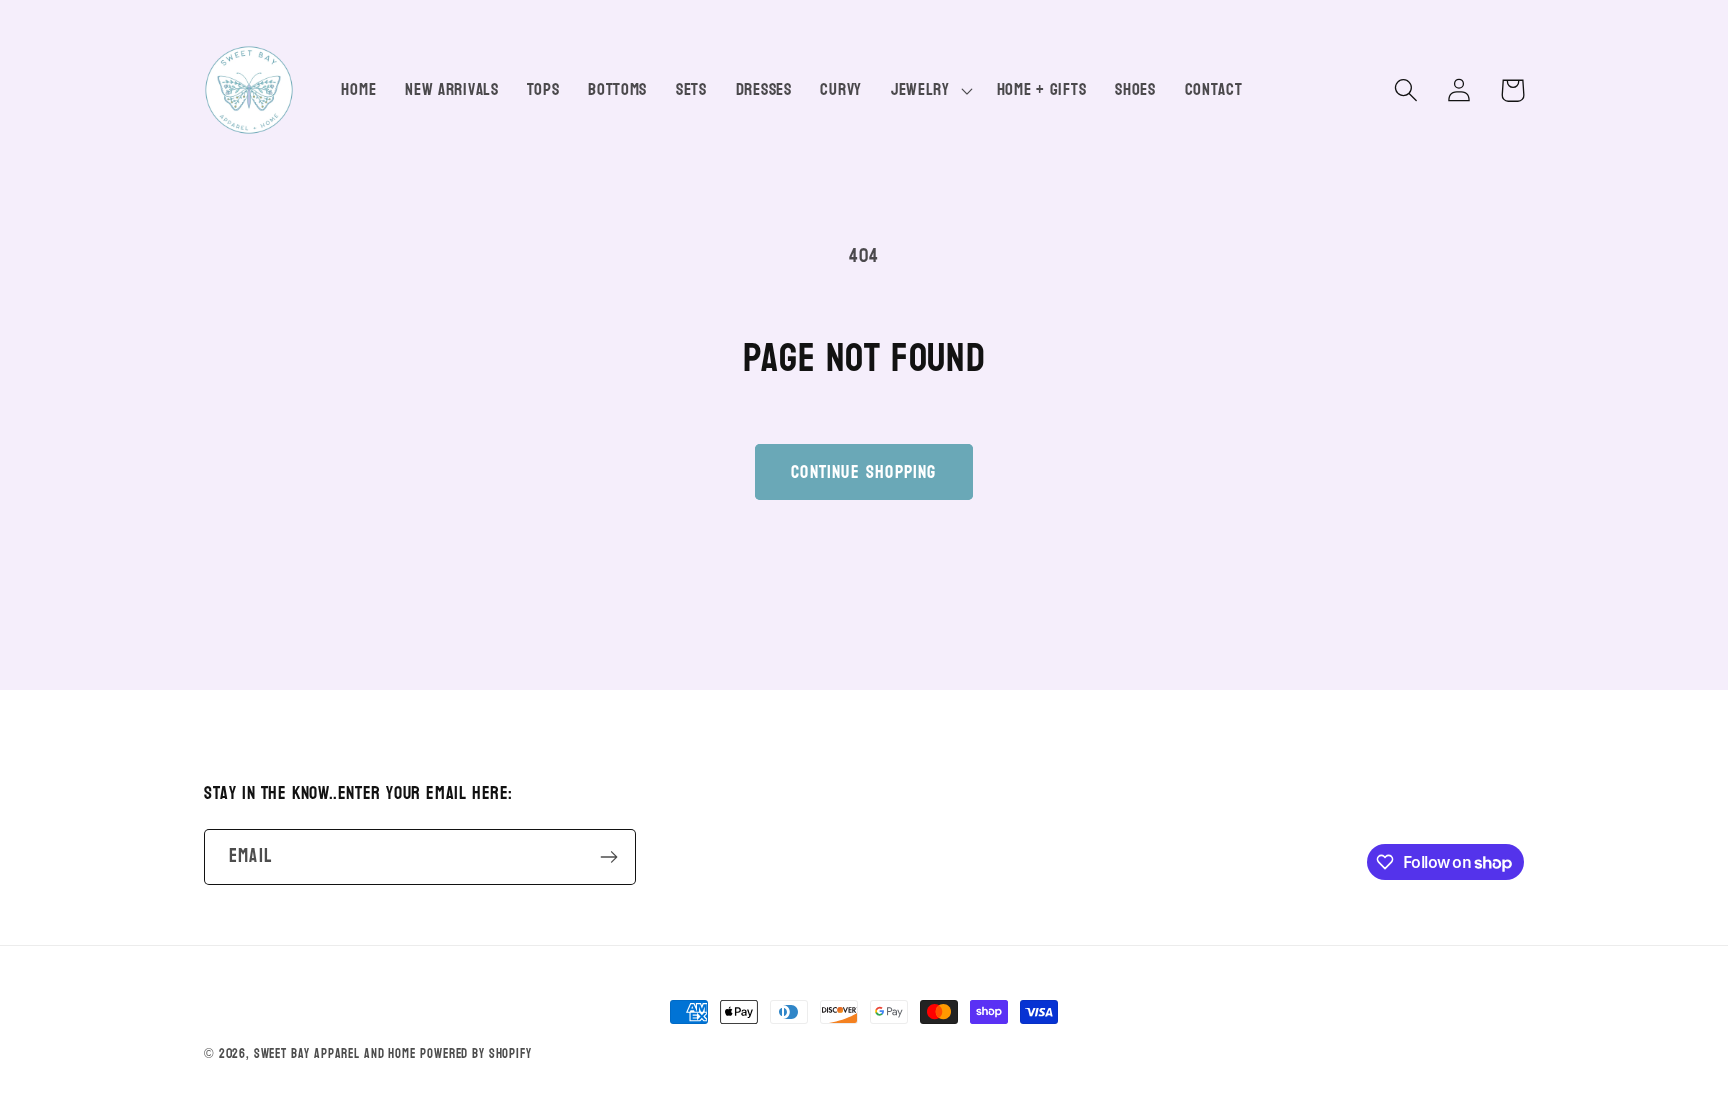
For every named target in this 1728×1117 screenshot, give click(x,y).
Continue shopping (863, 472)
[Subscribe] (608, 857)
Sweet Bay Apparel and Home (335, 1054)
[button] (929, 90)
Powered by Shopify (475, 1054)
